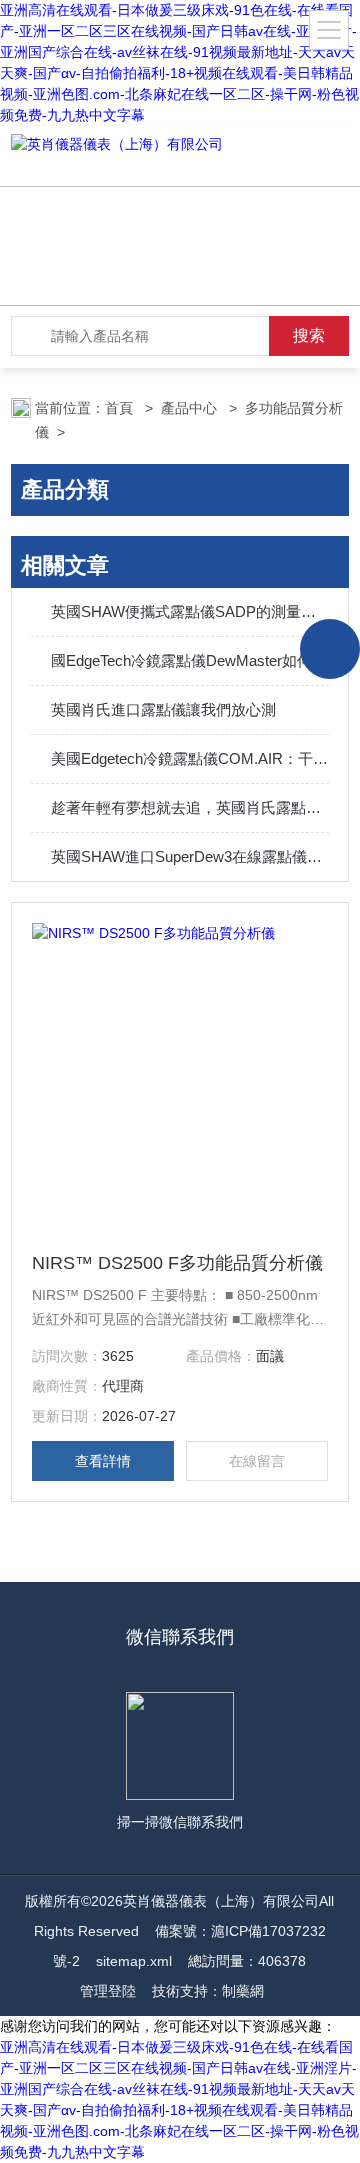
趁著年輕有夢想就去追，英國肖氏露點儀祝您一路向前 (190, 807)
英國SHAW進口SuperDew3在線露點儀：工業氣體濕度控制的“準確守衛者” (190, 856)
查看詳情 (103, 1461)
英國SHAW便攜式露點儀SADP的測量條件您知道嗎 (190, 611)
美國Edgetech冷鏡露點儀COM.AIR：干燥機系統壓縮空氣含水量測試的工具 (190, 758)
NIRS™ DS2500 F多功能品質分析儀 (177, 1263)
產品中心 (191, 408)
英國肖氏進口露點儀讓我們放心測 (163, 709)
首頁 (121, 408)
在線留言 (257, 1461)
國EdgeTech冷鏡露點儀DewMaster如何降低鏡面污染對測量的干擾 (190, 660)
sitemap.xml (134, 1961)
